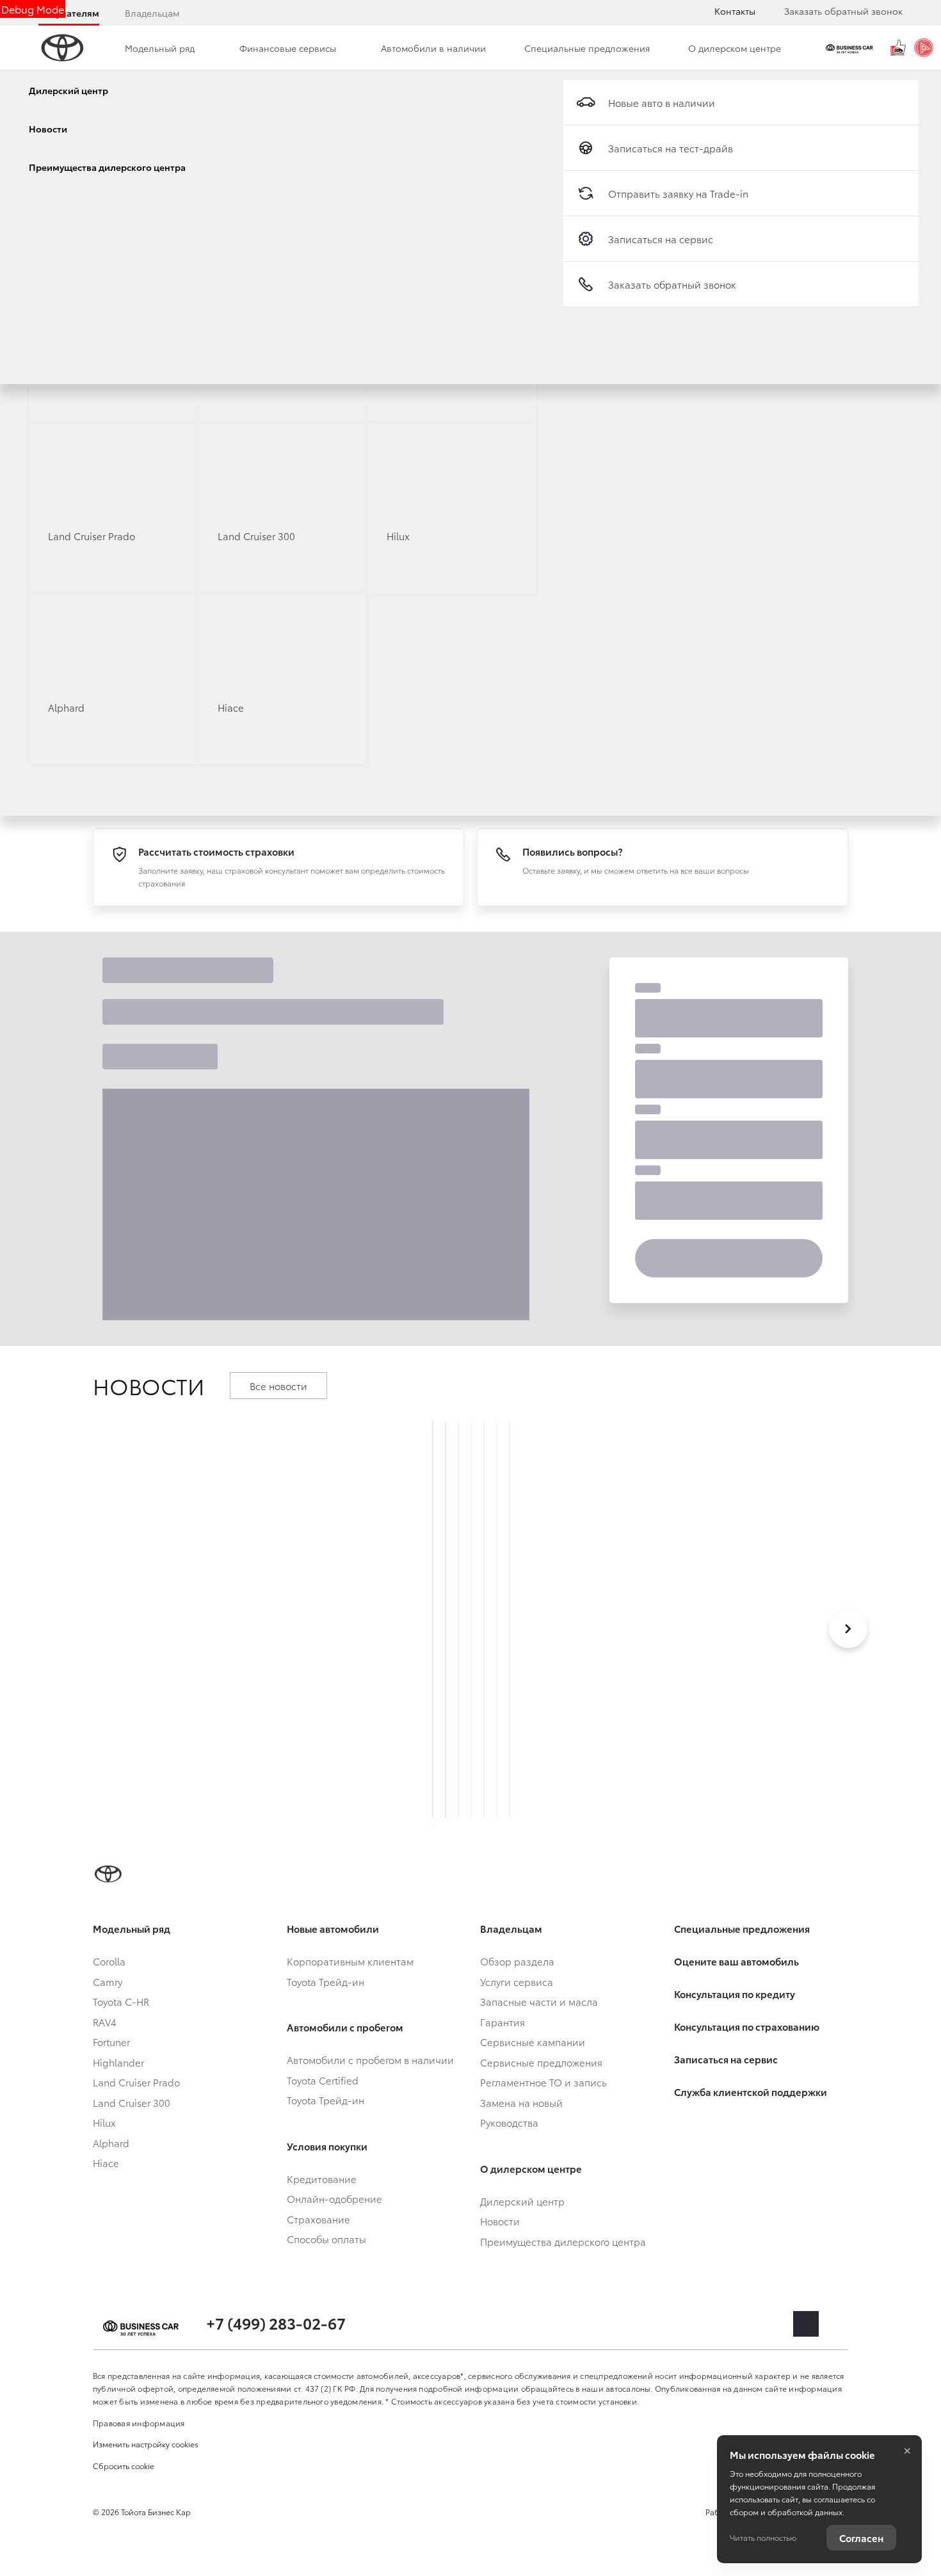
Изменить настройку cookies (146, 2444)
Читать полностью (763, 2537)
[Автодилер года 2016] (924, 48)
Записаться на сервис (661, 239)
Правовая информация (139, 2423)
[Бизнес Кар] (851, 48)
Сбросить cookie (124, 2466)
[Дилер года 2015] (898, 48)
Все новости (278, 1386)
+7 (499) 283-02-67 (276, 2323)
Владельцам (152, 13)
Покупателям (69, 13)
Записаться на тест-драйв (671, 148)
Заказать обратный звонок (843, 11)
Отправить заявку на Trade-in (678, 193)
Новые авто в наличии (662, 102)
